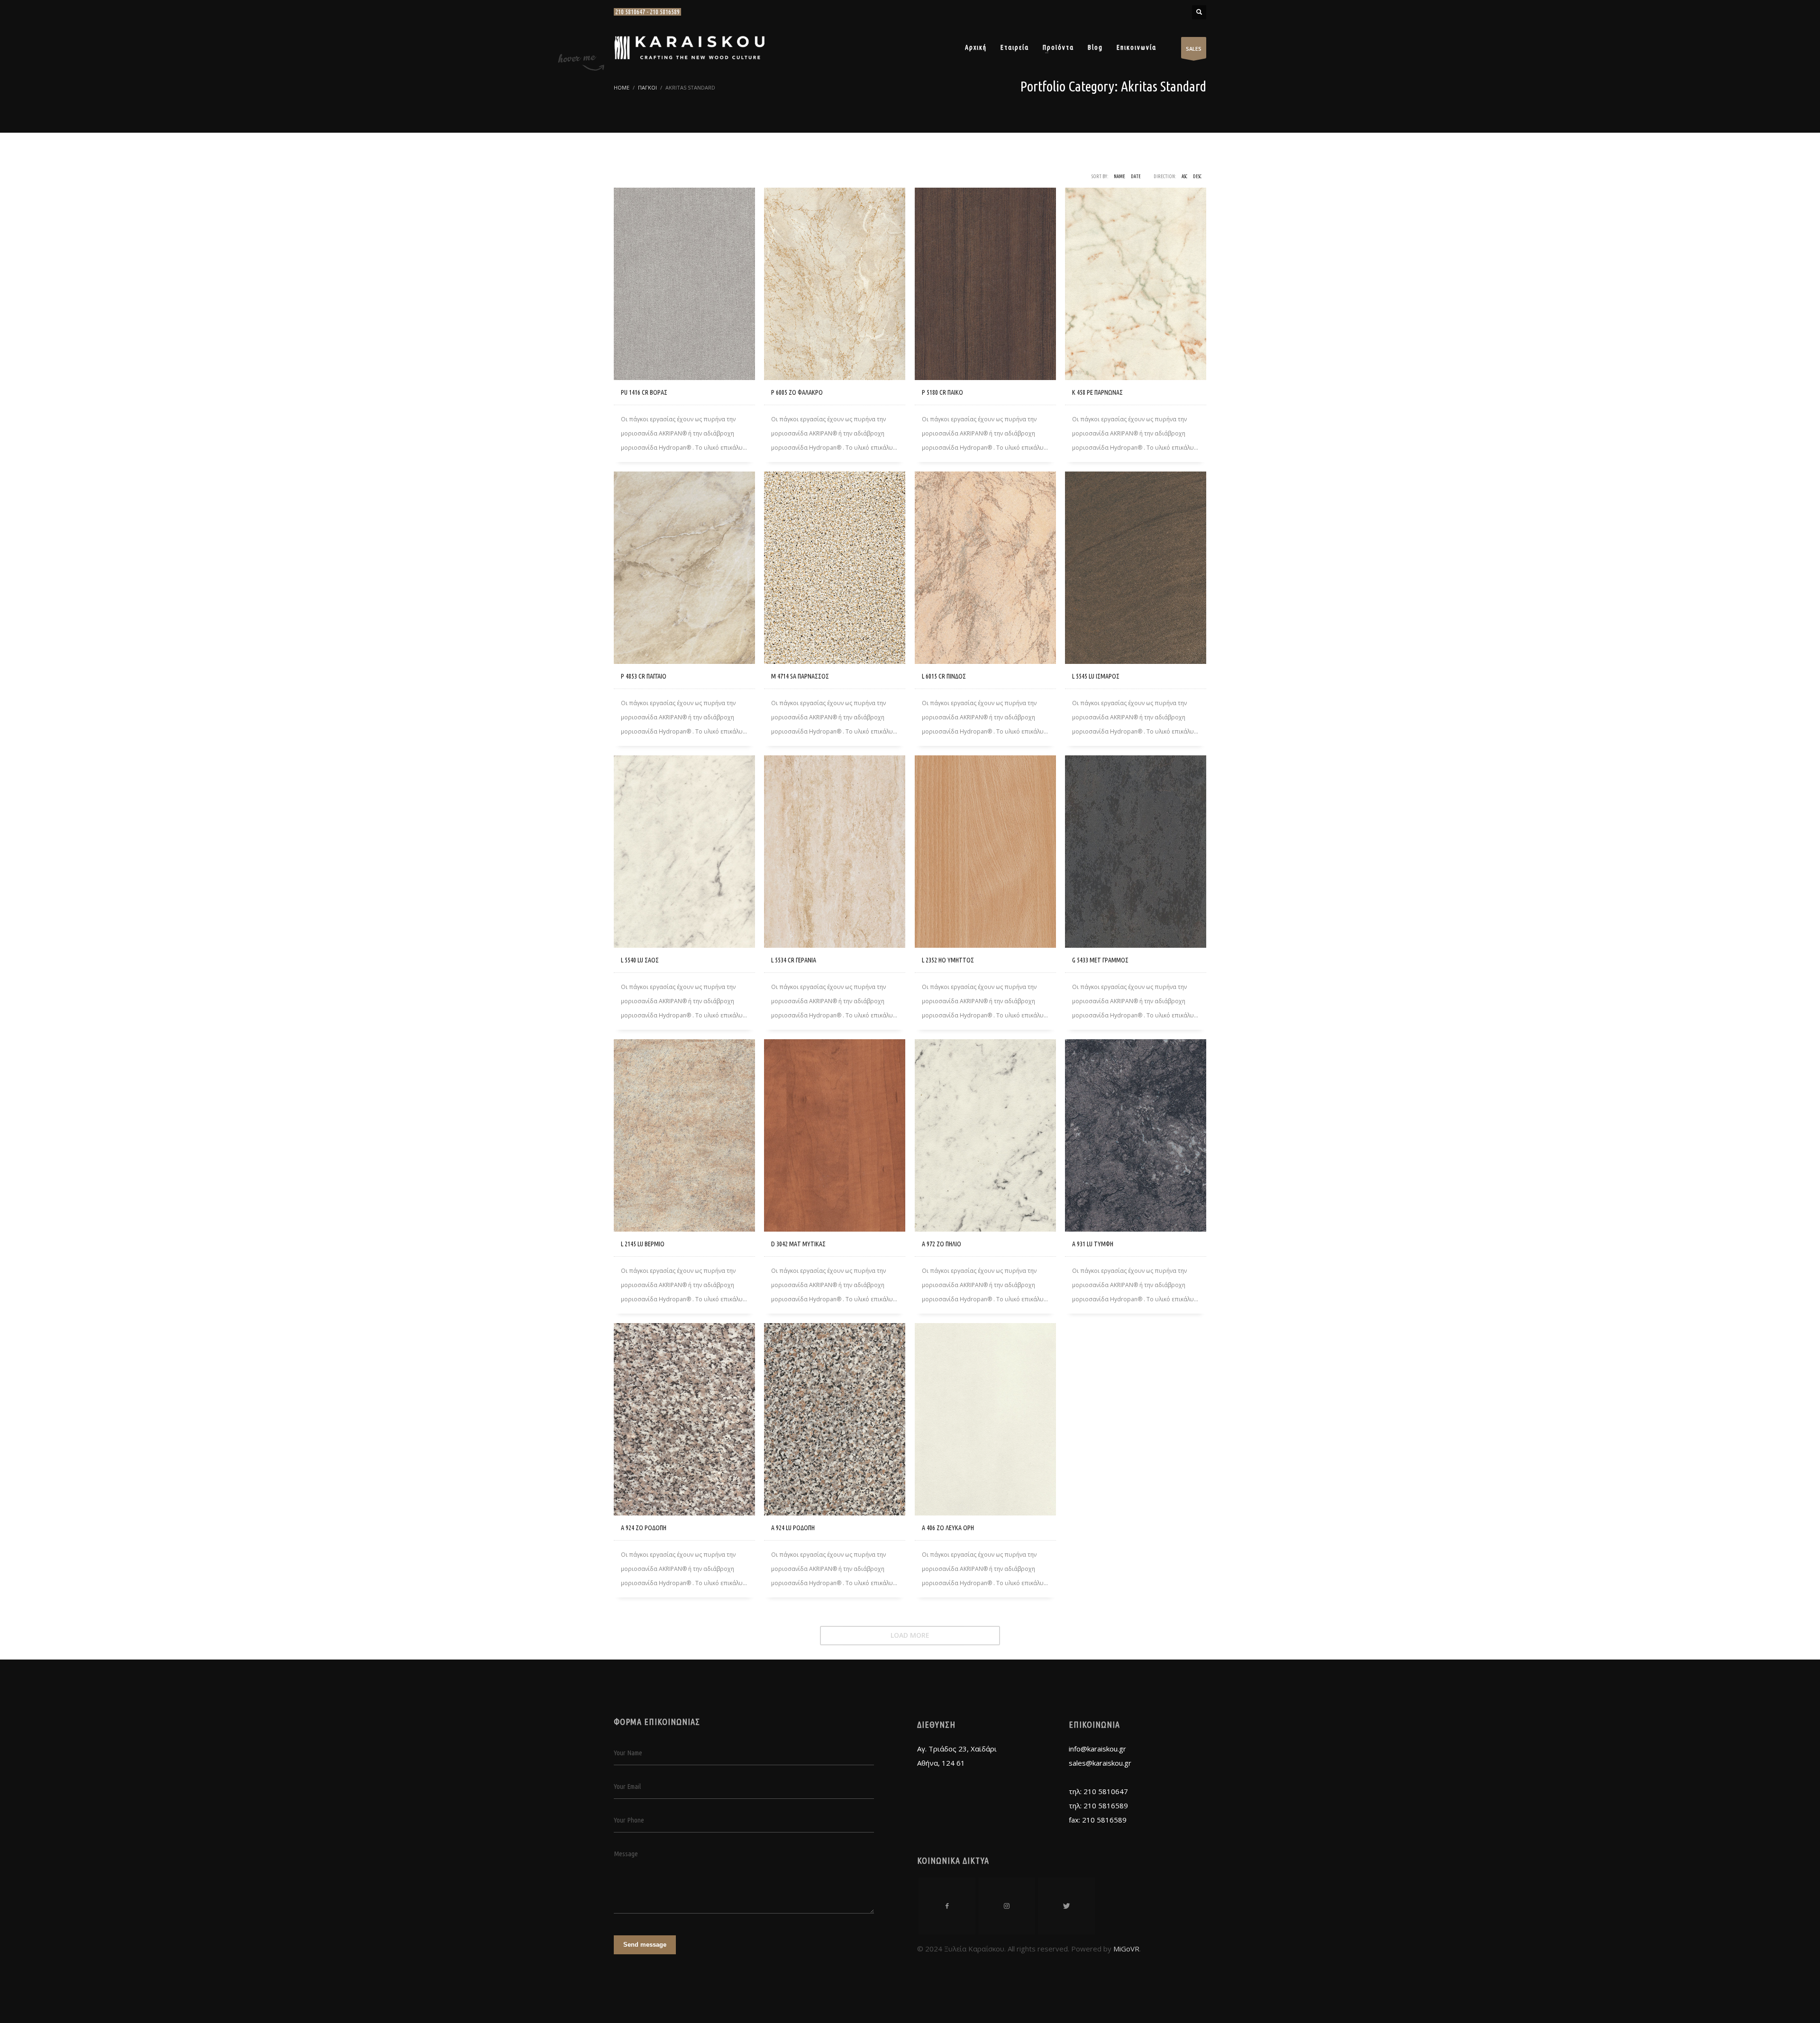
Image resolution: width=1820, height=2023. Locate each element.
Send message (645, 1945)
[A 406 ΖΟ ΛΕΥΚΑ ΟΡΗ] (985, 1419)
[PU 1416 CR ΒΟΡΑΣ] (684, 284)
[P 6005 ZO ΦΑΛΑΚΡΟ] (835, 284)
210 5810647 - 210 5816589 (647, 12)
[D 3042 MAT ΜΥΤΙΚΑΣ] (835, 1135)
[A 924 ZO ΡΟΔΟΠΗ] (684, 1419)
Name (1119, 177)
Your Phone (629, 1820)
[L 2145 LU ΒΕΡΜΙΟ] (684, 1135)
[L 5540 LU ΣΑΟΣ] (684, 852)
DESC (1197, 177)
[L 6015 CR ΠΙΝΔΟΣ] (985, 568)
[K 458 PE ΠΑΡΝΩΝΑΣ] (1136, 284)
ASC (1184, 177)
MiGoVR (1126, 1949)
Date (1136, 177)
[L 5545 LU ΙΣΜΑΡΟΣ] (1136, 568)
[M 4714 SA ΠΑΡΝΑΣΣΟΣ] (835, 568)
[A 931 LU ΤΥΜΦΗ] (1136, 1135)
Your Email (627, 1786)
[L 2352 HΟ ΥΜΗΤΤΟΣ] (985, 852)
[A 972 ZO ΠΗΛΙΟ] (985, 1135)
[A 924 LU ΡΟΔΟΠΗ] (835, 1419)
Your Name (628, 1753)
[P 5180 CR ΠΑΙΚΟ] (985, 284)
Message (626, 1854)
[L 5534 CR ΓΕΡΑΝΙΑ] (835, 852)
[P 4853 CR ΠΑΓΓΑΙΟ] (684, 568)
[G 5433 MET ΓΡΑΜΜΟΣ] (1136, 852)
